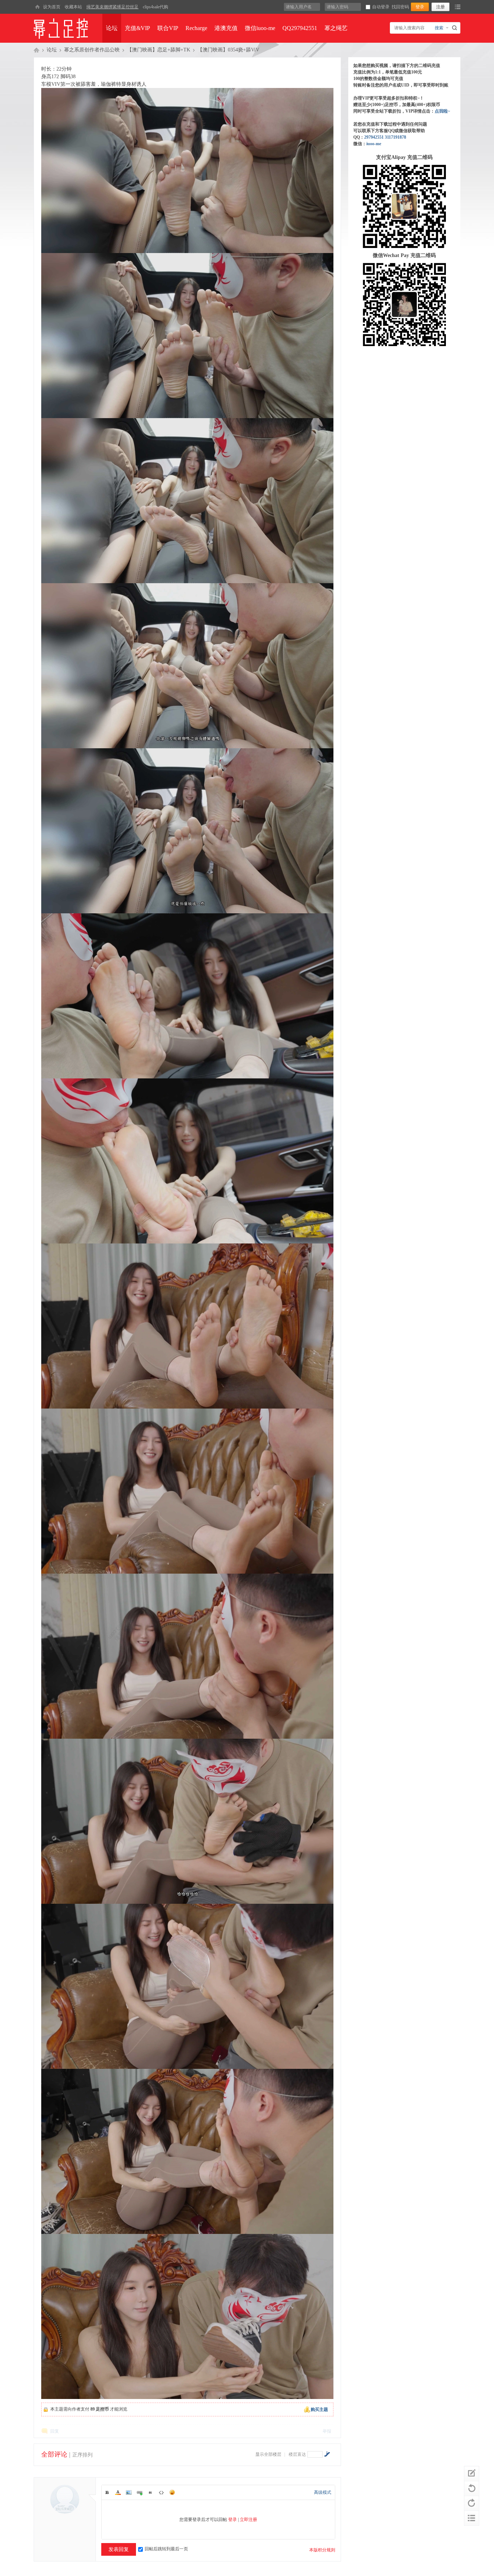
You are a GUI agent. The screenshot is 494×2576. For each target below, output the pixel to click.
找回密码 (400, 7)
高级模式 (323, 2492)
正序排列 (82, 2455)
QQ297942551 (300, 28)
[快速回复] (472, 2474)
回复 (55, 2431)
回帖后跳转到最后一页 (166, 2549)
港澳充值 (226, 28)
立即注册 (248, 2520)
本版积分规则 (322, 2550)
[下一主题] (472, 2503)
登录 (233, 2520)
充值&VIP (137, 28)
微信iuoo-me (260, 28)
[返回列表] (472, 2518)
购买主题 (319, 2409)
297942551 (374, 137)
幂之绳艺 (336, 28)
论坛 (112, 28)
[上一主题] (472, 2488)
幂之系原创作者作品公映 (92, 50)
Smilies (172, 2492)
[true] (455, 28)
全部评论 (54, 2454)
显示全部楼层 (268, 2454)
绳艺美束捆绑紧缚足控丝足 (112, 7)
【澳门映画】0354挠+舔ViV (228, 50)
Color (118, 2492)
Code (161, 2492)
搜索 (439, 28)
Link (140, 2492)
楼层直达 (297, 2454)
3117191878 (395, 137)
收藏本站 (73, 7)
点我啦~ (442, 111)
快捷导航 (458, 7)
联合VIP (168, 28)
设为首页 (52, 7)
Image (129, 2492)
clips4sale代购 (156, 7)
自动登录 (381, 7)
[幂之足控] (37, 7)
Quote (150, 2492)
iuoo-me (374, 144)
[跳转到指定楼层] (327, 2454)
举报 (327, 2431)
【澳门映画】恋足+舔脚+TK (159, 50)
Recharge (196, 28)
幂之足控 (37, 50)
